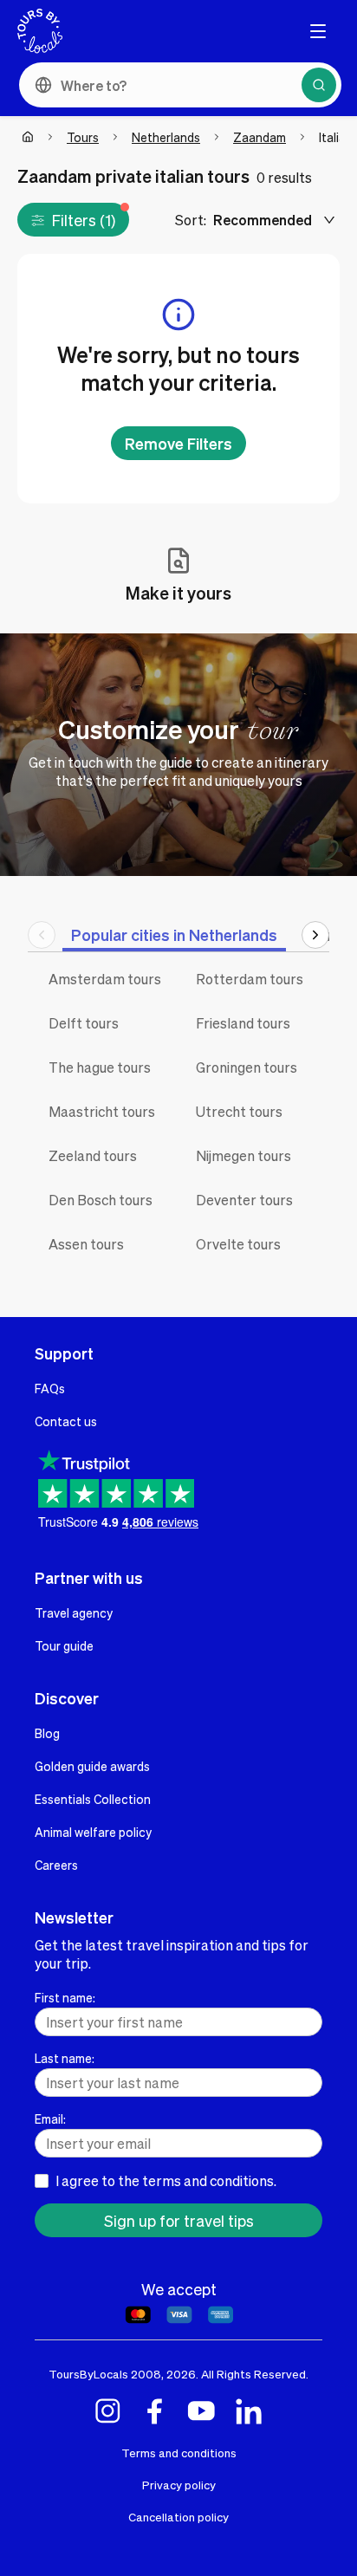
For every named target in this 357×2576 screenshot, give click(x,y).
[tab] (174, 934)
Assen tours (86, 1244)
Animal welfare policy (93, 1832)
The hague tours (100, 1067)
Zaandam (260, 137)
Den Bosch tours (101, 1200)
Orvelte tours (238, 1244)
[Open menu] (318, 31)
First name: (65, 1997)
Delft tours (84, 1023)
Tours (83, 137)
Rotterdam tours (250, 979)
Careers (56, 1865)
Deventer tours (244, 1200)
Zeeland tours (93, 1155)
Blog (47, 1733)
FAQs (50, 1388)
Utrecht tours (239, 1111)
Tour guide (64, 1645)
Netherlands (166, 137)
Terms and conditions (179, 2453)
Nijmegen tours (243, 1155)
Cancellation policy (178, 2517)
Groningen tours (247, 1067)
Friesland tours (243, 1023)
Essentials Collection (93, 1799)
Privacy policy (179, 2485)
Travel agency (74, 1612)
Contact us (66, 1421)
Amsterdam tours (105, 979)
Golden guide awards (92, 1766)
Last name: (65, 2058)
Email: (50, 2119)
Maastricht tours (102, 1111)
